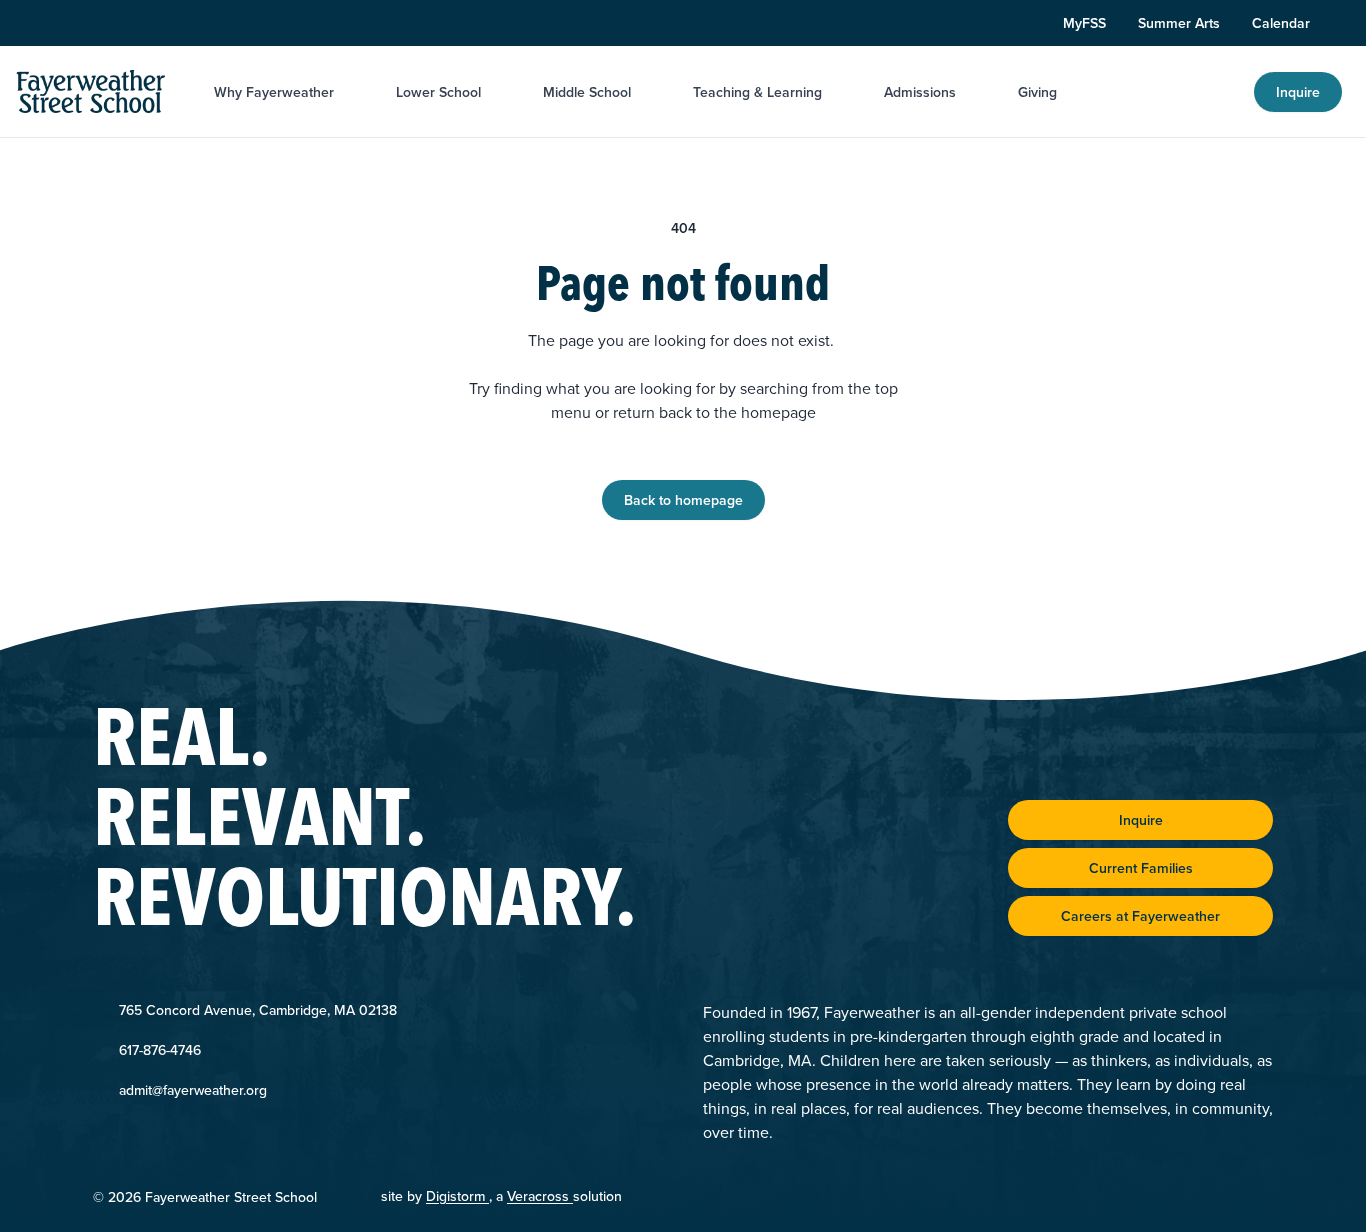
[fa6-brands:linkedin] (135, 23)
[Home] (91, 91)
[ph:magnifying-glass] (1226, 92)
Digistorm (457, 1196)
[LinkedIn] (135, 23)
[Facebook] (97, 23)
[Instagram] (59, 23)
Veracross (540, 1196)
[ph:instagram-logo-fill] (59, 23)
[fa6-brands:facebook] (97, 23)
